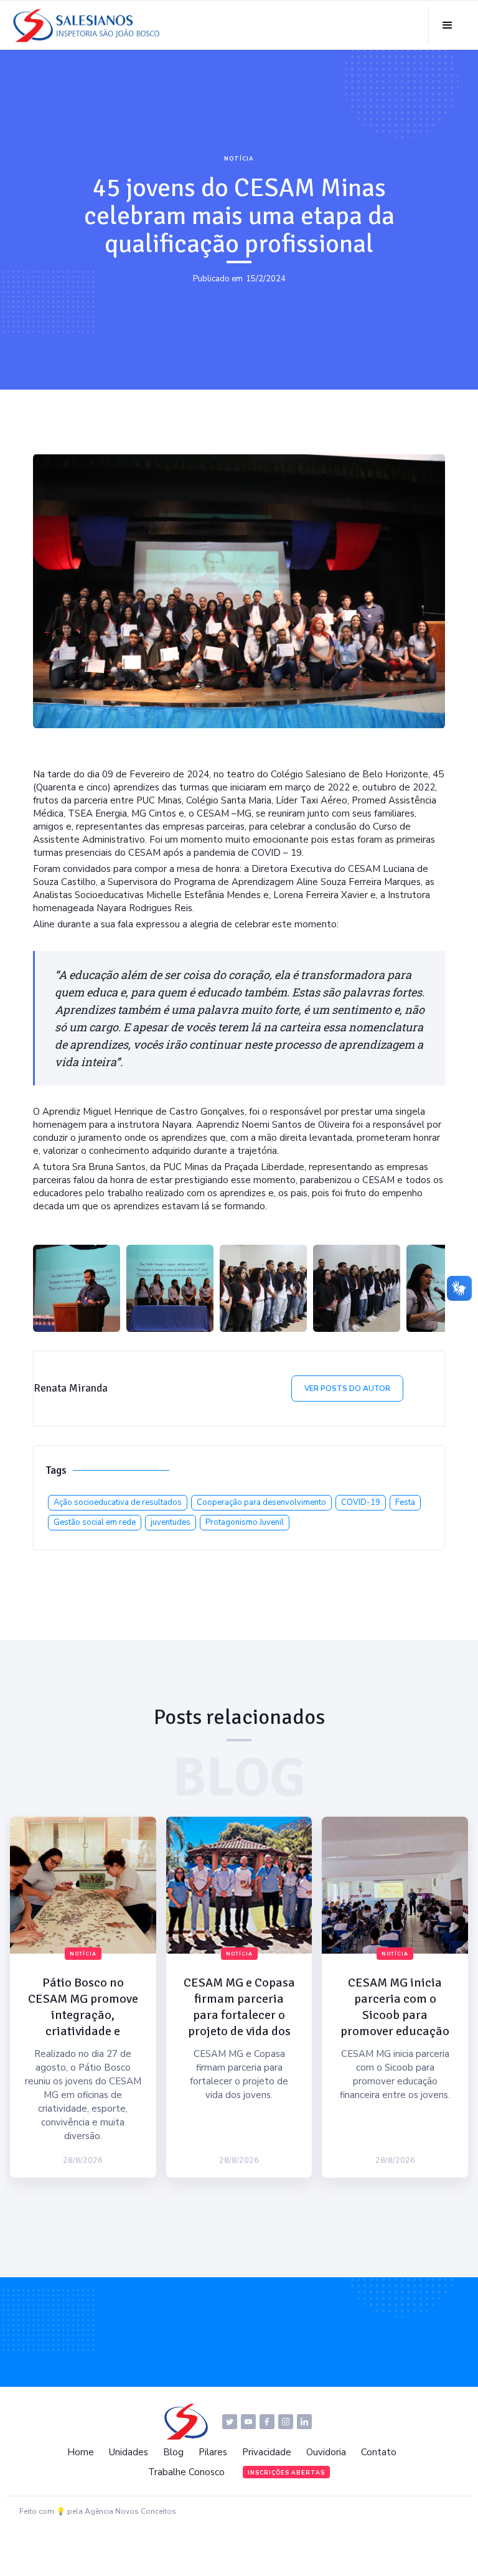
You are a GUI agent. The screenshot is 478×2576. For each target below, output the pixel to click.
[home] (90, 26)
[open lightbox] (77, 1288)
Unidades (129, 2452)
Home (81, 2452)
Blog (173, 2452)
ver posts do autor (347, 1389)
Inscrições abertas (286, 2473)
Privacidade (267, 2452)
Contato (379, 2452)
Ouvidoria (326, 2452)
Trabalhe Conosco (186, 2472)
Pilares (213, 2452)
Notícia (239, 159)
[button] (447, 26)
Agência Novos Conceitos (130, 2511)
